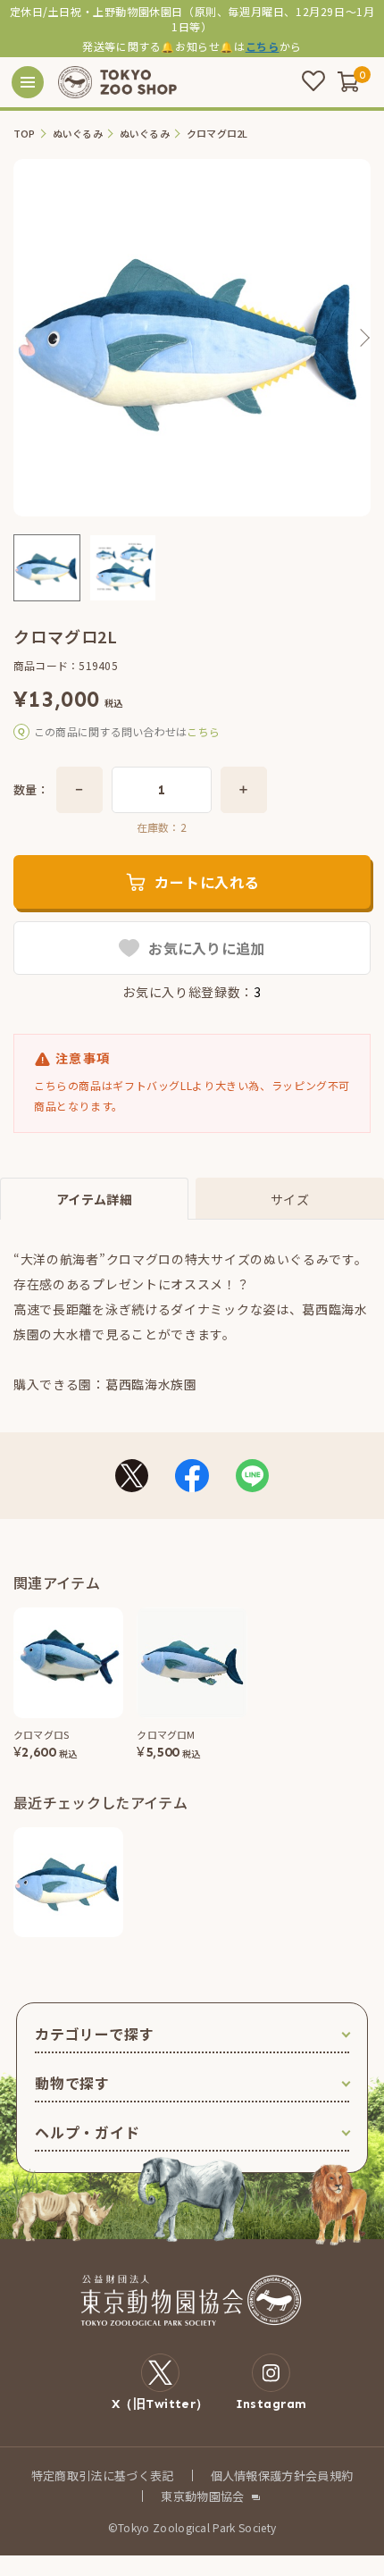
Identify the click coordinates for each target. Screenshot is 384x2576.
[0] (348, 81)
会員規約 (329, 2475)
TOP (25, 134)
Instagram (271, 2404)
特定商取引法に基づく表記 (103, 2475)
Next (363, 338)
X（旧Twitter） (160, 2404)
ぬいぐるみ (78, 134)
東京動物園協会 (202, 2496)
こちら (263, 46)
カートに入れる (207, 882)
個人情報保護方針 (259, 2475)
